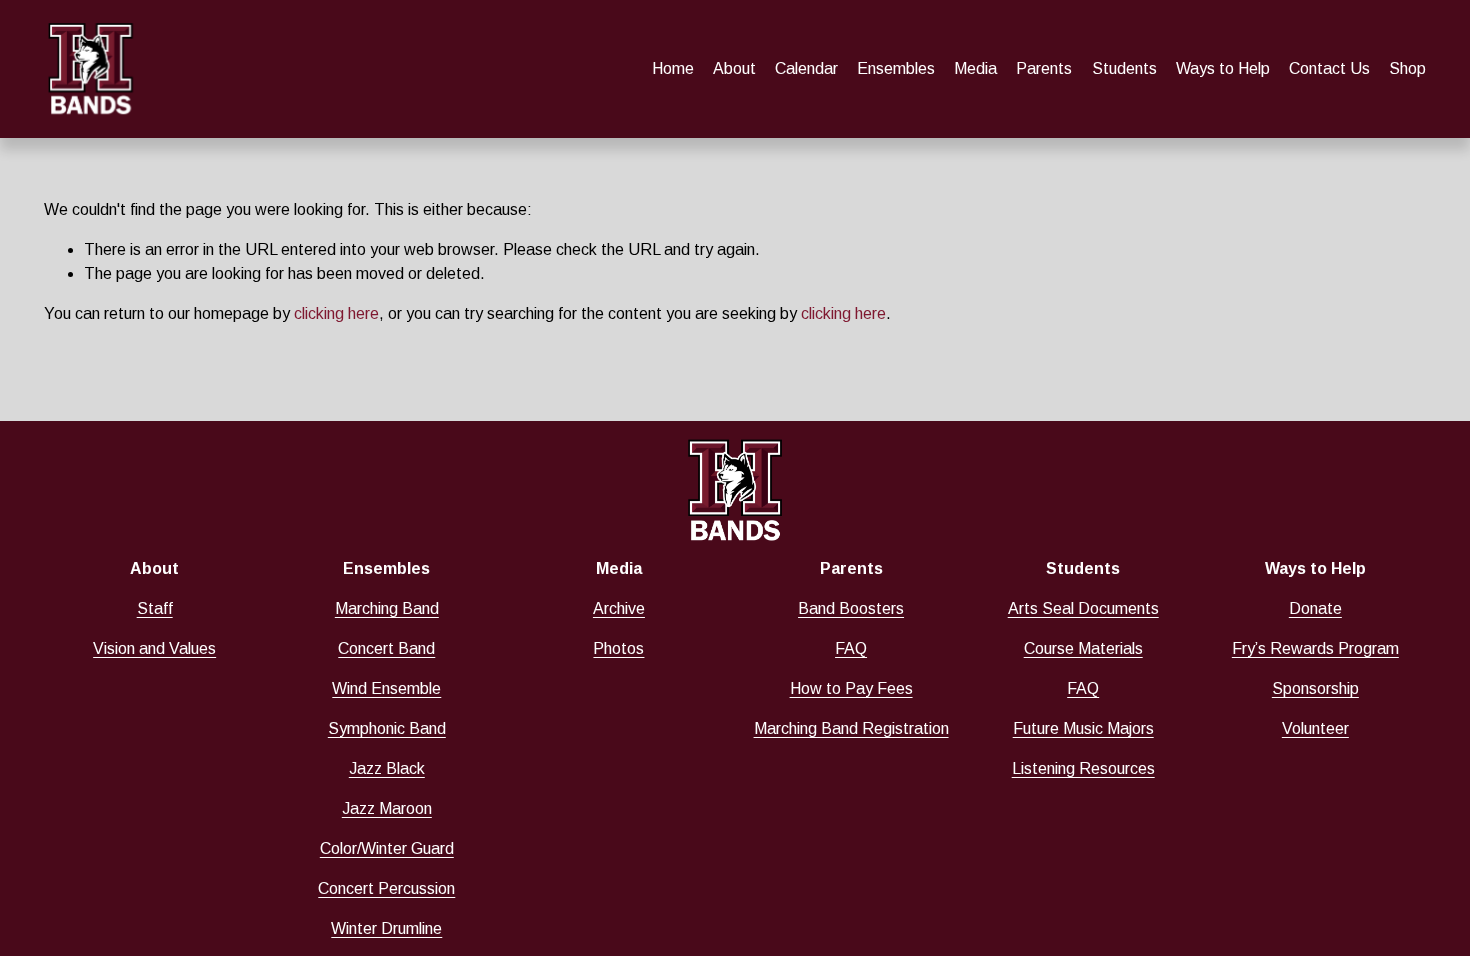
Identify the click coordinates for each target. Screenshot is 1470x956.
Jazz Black (387, 768)
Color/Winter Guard (387, 848)
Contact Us (1329, 68)
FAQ (851, 648)
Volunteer (1315, 728)
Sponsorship (1315, 688)
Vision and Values (154, 648)
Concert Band (386, 648)
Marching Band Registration (851, 728)
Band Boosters (851, 608)
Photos (618, 648)
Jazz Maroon (387, 808)
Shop (1407, 68)
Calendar (806, 68)
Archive (619, 608)
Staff (155, 608)
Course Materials (1083, 648)
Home (673, 68)
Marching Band (387, 608)
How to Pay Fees (851, 688)
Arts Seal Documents (1083, 608)
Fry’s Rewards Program (1315, 648)
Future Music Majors (1083, 728)
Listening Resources (1083, 768)
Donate (1315, 608)
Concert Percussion (386, 888)
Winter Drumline (386, 928)
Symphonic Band (387, 728)
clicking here (336, 313)
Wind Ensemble (386, 688)
